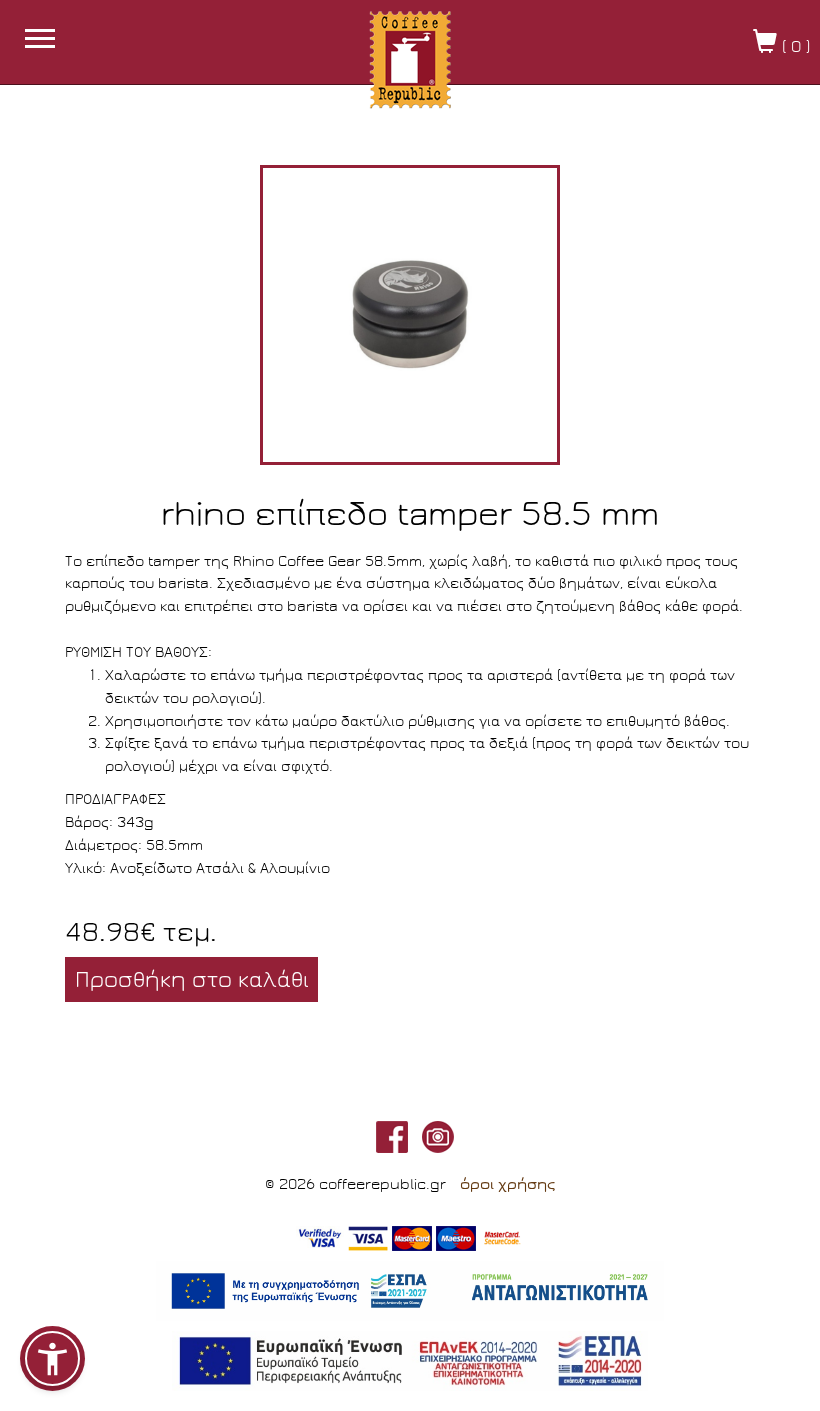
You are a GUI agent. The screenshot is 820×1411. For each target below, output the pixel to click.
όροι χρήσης (507, 1184)
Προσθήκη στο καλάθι (191, 979)
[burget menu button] (40, 41)
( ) (793, 46)
